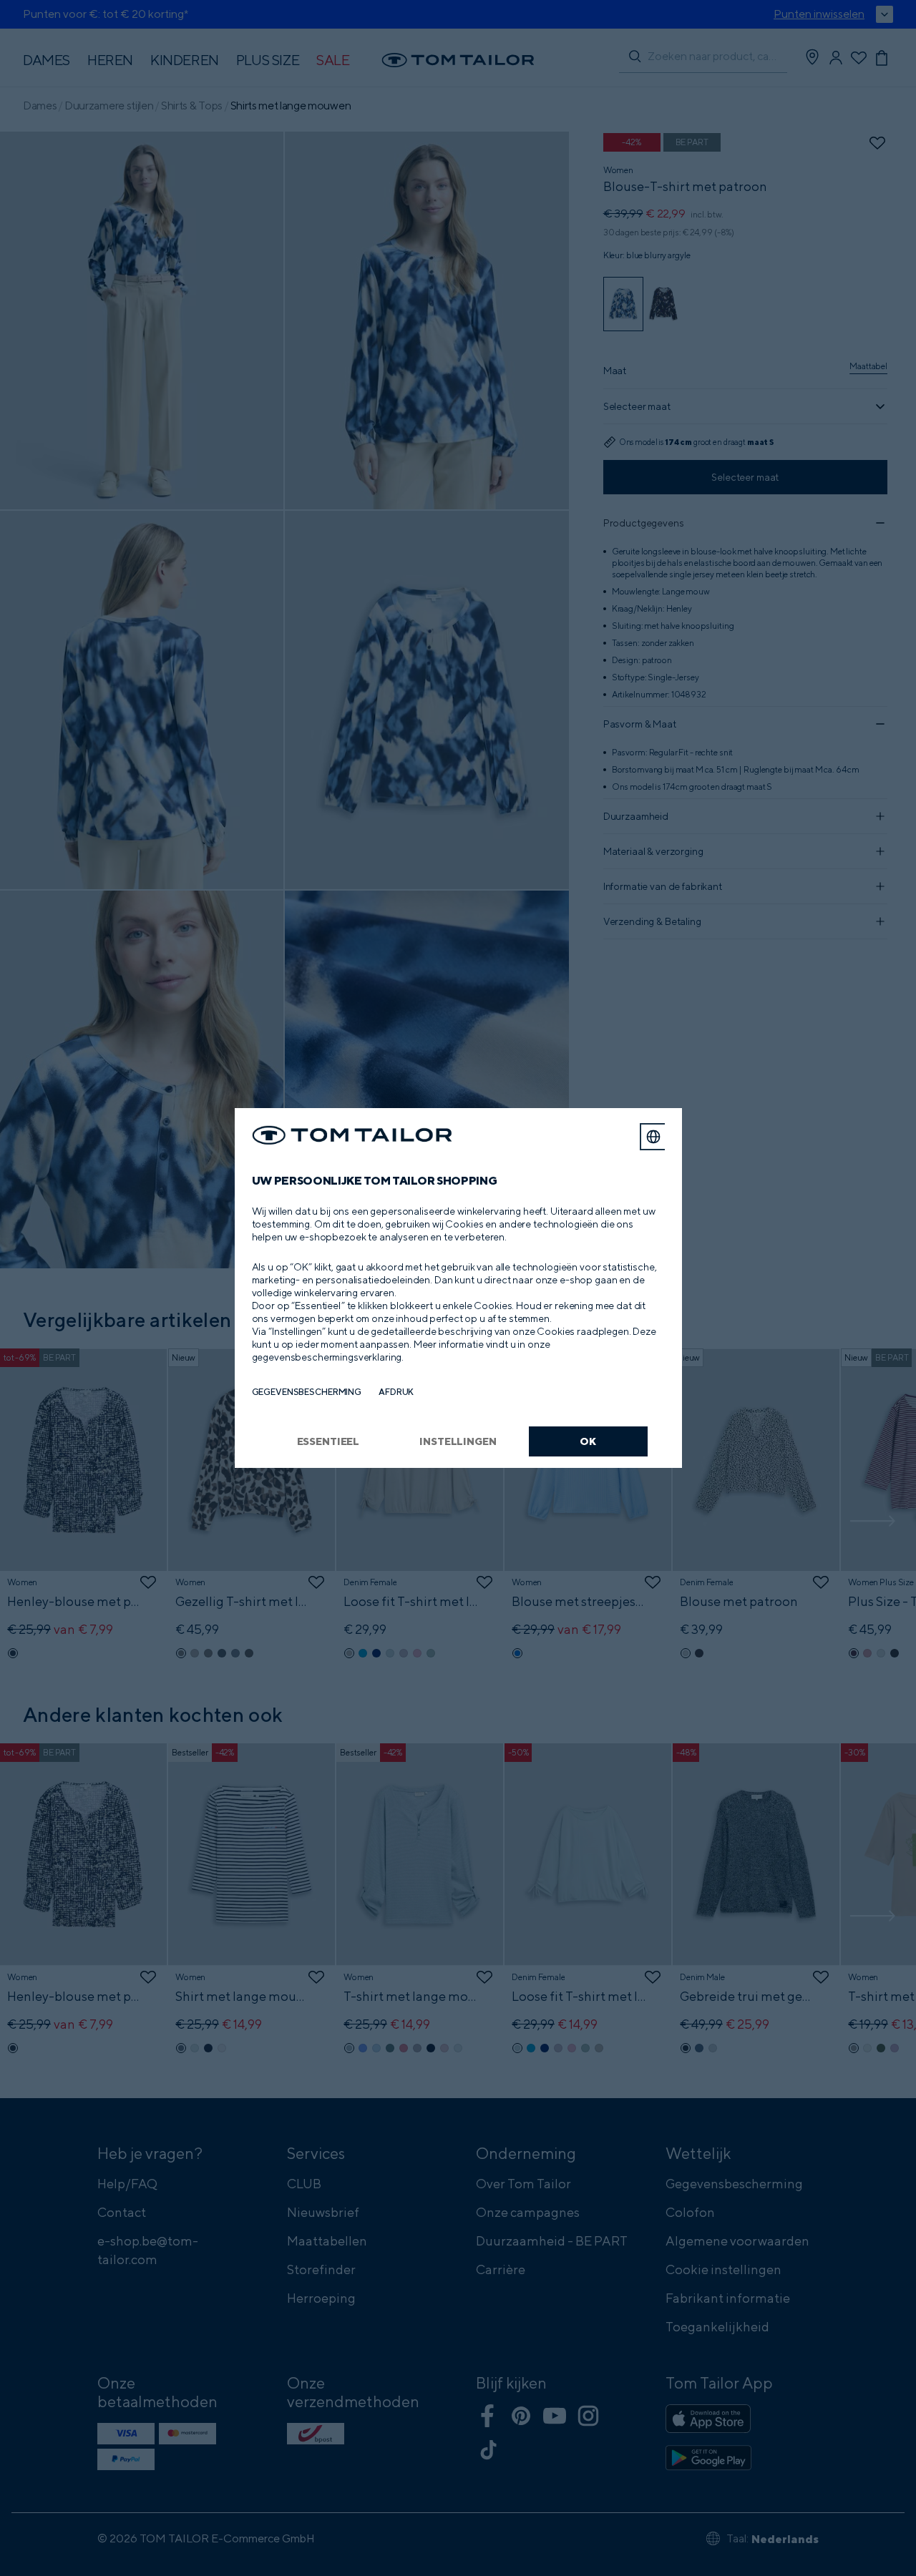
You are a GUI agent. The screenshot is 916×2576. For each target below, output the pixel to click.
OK (588, 1441)
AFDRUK (396, 1392)
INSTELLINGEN (458, 1441)
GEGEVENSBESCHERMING (307, 1392)
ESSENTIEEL (328, 1441)
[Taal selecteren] (653, 1137)
